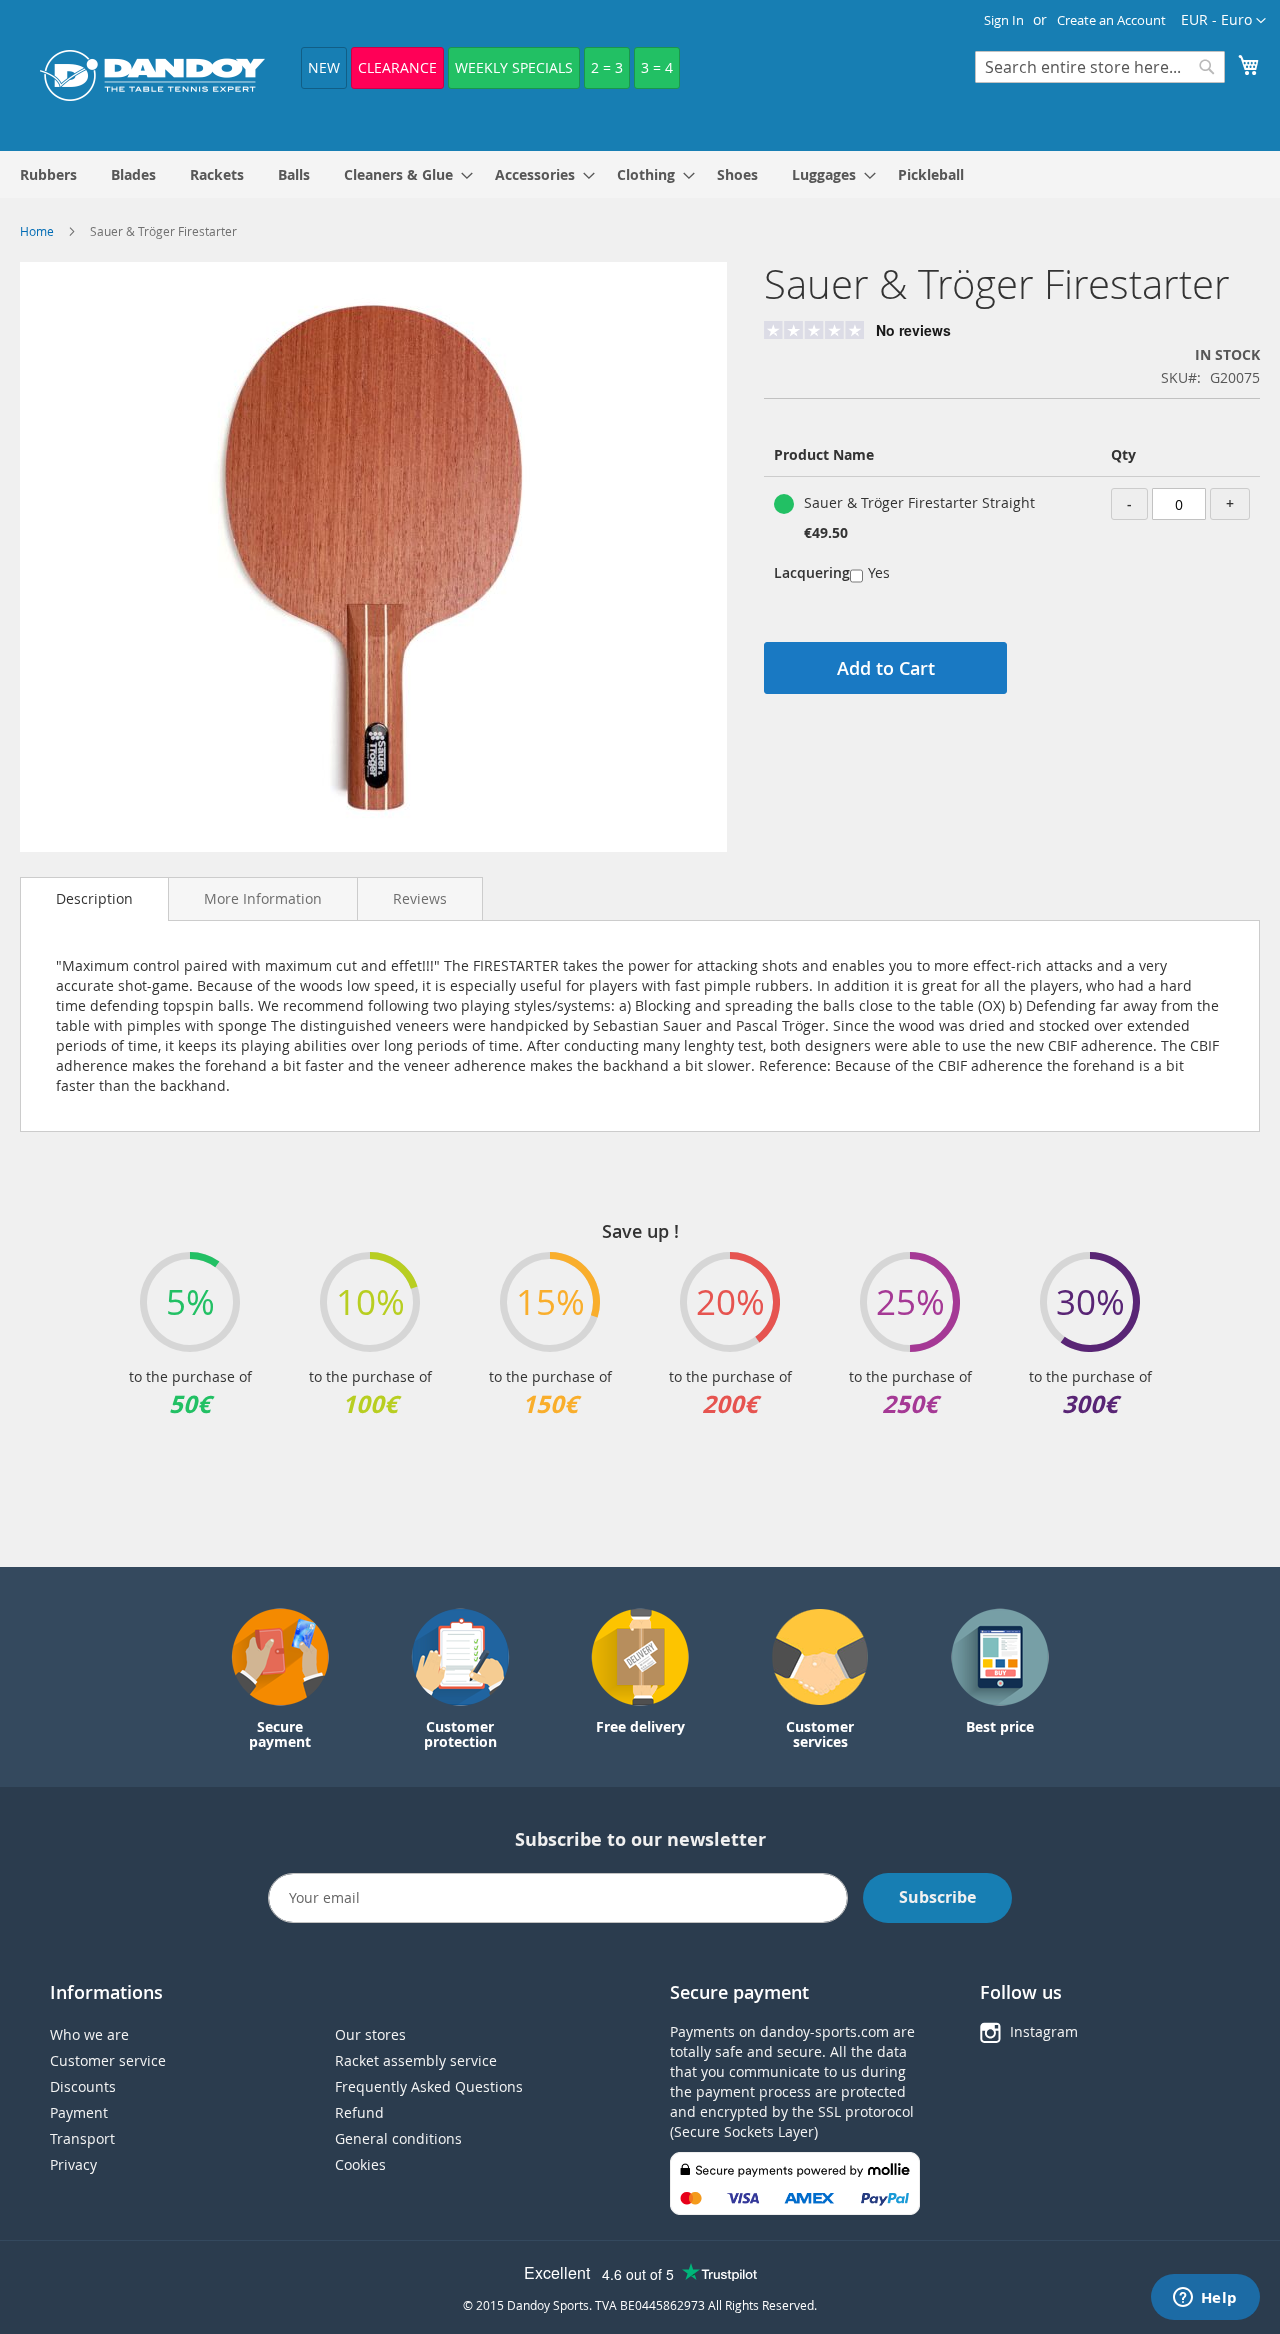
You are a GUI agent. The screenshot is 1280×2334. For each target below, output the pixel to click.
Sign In (1004, 20)
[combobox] (1100, 67)
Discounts (83, 2086)
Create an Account (1111, 20)
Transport (82, 2138)
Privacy (73, 2164)
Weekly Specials (514, 67)
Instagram (1044, 2031)
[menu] (640, 174)
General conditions (398, 2138)
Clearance (397, 67)
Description (94, 898)
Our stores (370, 2034)
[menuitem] (48, 174)
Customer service (108, 2060)
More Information (263, 898)
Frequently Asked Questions (429, 2086)
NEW (324, 67)
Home (37, 231)
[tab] (94, 899)
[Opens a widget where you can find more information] (1205, 2299)
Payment (79, 2112)
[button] (1223, 21)
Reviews (420, 898)
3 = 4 (657, 67)
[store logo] (152, 75)
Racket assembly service (416, 2060)
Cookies (360, 2164)
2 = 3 (607, 67)
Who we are (89, 2034)
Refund (359, 2112)
